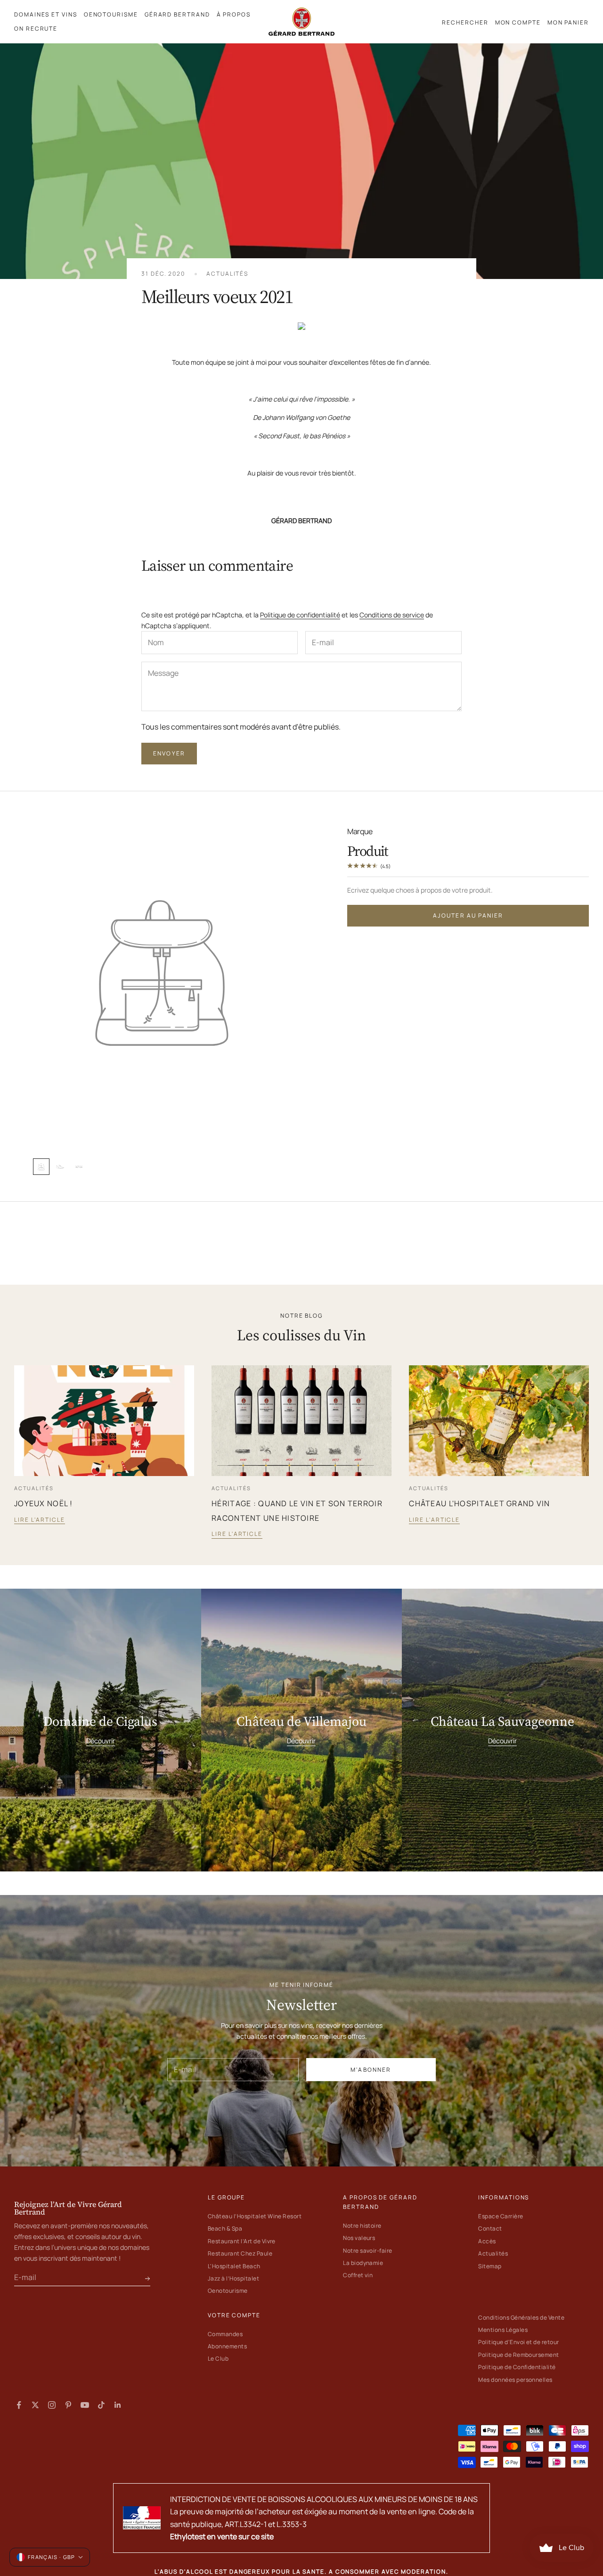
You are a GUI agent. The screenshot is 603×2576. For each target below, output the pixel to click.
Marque (360, 831)
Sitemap (490, 2266)
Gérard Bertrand (177, 14)
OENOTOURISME (111, 14)
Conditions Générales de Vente (521, 2318)
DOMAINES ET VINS (46, 14)
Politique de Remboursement (518, 2355)
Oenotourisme (228, 2291)
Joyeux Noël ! (44, 1503)
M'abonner (371, 2070)
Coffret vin (358, 2275)
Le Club (218, 2359)
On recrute (36, 29)
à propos (234, 14)
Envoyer (169, 753)
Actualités (227, 274)
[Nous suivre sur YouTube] (85, 2405)
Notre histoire (362, 2226)
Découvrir (101, 1741)
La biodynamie (363, 2263)
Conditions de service (392, 615)
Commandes (225, 2334)
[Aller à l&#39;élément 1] (41, 1167)
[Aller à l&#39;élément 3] (79, 1167)
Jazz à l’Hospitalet (233, 2278)
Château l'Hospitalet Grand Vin (479, 1503)
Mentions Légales (503, 2330)
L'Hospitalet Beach (234, 2266)
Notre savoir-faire (368, 2251)
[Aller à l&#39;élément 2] (60, 1167)
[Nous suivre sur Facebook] (19, 2405)
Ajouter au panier (468, 915)
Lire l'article (40, 1520)
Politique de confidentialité (300, 615)
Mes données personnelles (515, 2380)
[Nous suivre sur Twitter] (35, 2405)
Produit (368, 850)
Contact (490, 2228)
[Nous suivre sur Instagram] (52, 2405)
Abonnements (227, 2346)
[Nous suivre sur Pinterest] (68, 2405)
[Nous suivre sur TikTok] (101, 2405)
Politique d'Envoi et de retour (518, 2342)
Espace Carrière (501, 2216)
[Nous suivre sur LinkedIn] (118, 2405)
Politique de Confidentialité (517, 2367)
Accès (487, 2241)
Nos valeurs (359, 2238)
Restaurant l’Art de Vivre (242, 2241)
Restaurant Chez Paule (240, 2253)
